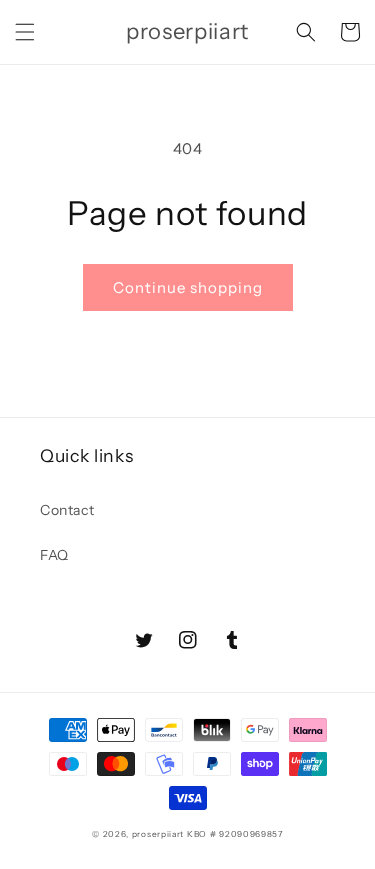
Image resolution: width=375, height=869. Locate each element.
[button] (25, 32)
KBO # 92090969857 (235, 834)
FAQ (54, 555)
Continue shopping (188, 287)
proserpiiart (158, 834)
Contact (67, 510)
